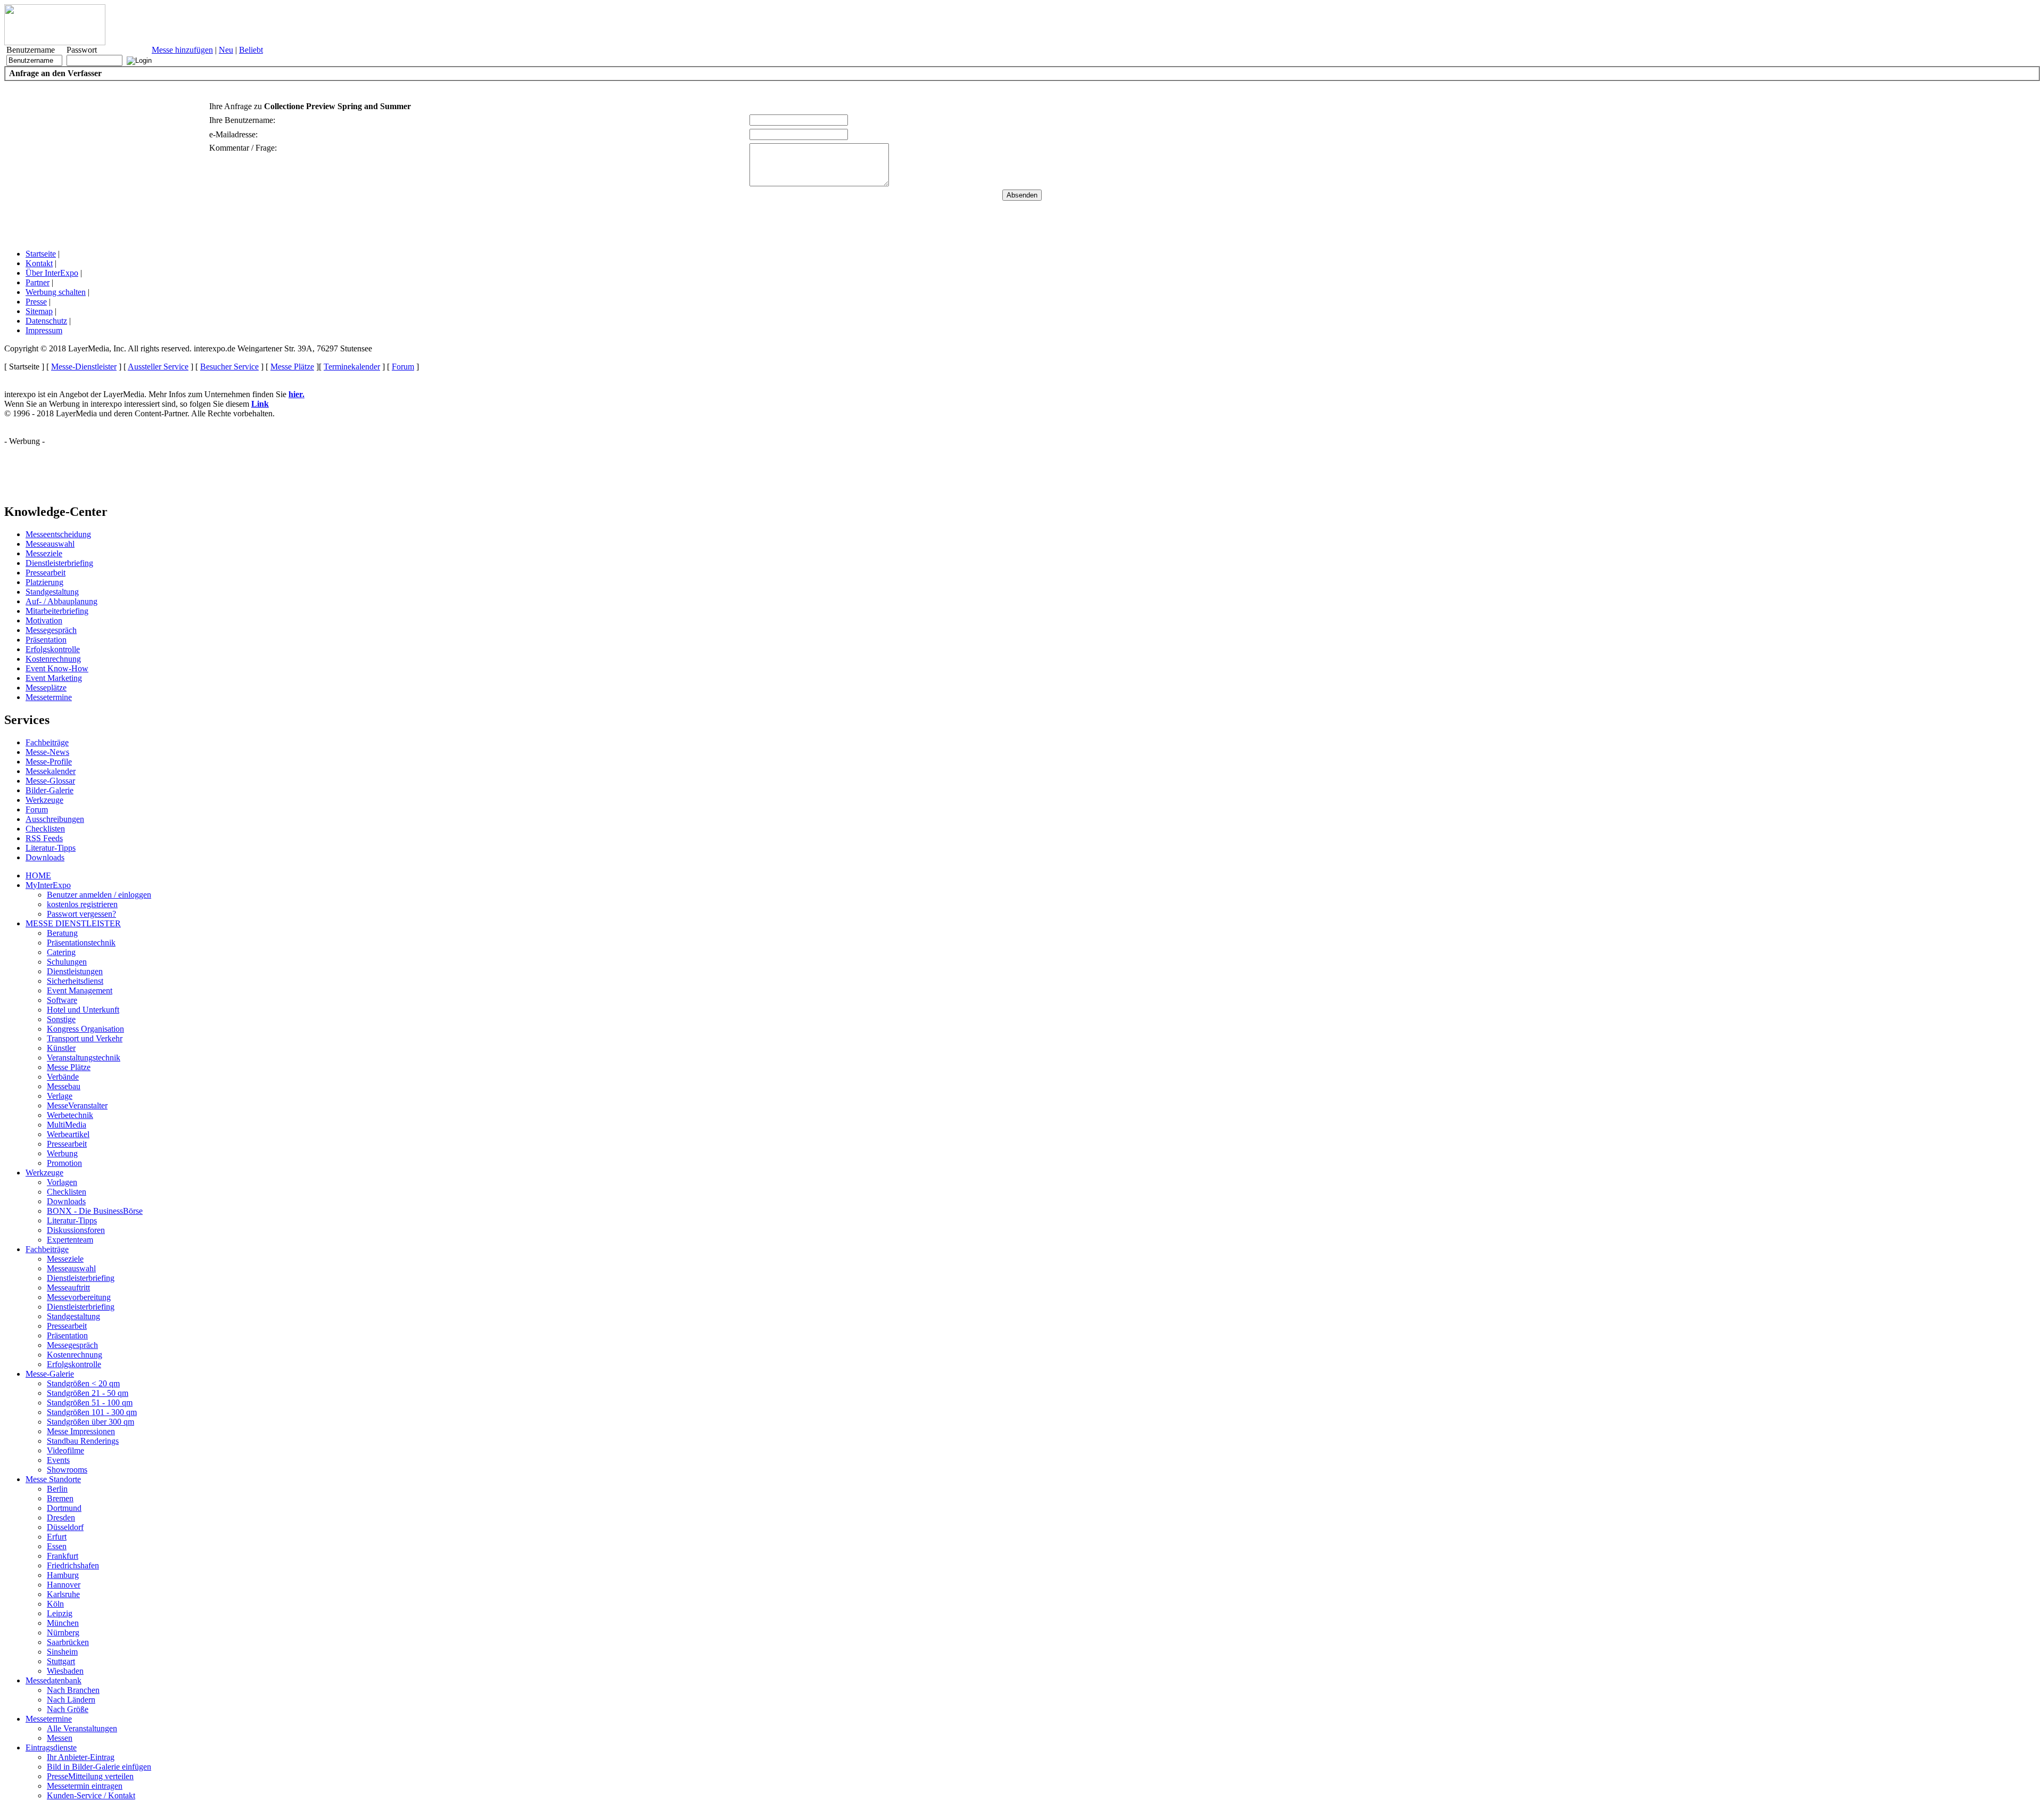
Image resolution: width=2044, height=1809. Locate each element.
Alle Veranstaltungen (82, 1728)
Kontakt (39, 263)
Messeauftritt (68, 1288)
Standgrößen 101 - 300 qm (92, 1412)
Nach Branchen (73, 1690)
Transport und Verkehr (85, 1038)
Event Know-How (57, 668)
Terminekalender (352, 367)
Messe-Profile (49, 762)
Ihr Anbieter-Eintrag (81, 1757)
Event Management (80, 990)
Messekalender (51, 771)
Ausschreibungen (55, 819)
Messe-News (47, 752)
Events (58, 1460)
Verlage (60, 1096)
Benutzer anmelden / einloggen (99, 895)
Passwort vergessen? (81, 914)
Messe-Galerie (50, 1374)
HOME (38, 875)
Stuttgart (61, 1661)
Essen (57, 1546)
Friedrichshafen (73, 1565)
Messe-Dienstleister (84, 367)
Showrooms (67, 1470)
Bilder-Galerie (50, 790)
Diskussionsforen (76, 1230)
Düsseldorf (65, 1527)
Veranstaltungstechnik (84, 1058)
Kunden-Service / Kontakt (91, 1795)
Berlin (57, 1489)
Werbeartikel (68, 1134)
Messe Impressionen (81, 1431)
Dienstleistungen (75, 971)
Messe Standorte (53, 1479)
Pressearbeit (46, 573)
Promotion (64, 1163)
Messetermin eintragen (85, 1786)
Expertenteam (70, 1240)
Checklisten (45, 829)
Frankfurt (63, 1556)
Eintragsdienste (51, 1748)
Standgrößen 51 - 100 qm (90, 1403)
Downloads (45, 857)
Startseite (41, 254)
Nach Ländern (71, 1700)
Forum (403, 367)
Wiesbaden (65, 1671)
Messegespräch (51, 630)
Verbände (63, 1077)
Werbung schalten (56, 292)
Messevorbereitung (79, 1297)
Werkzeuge (44, 800)
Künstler (61, 1048)
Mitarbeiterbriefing (57, 611)
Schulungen (67, 962)
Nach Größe (68, 1709)
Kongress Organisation (85, 1029)
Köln (55, 1604)
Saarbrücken (68, 1642)
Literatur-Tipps (51, 848)
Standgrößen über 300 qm (90, 1422)
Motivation (44, 620)
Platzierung (44, 582)
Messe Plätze (292, 367)
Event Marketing (54, 678)
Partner (38, 282)
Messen (60, 1738)
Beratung (62, 933)
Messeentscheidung (58, 534)
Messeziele (44, 553)
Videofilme (65, 1450)
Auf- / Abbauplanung (61, 601)
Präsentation (46, 640)
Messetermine (49, 697)
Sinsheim (62, 1652)
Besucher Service (229, 367)
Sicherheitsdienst (75, 981)
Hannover (64, 1585)
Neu (226, 50)
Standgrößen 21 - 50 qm (88, 1393)
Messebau (64, 1086)
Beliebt (251, 50)
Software (62, 1000)
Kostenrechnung (53, 659)
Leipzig (60, 1613)
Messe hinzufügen (182, 50)
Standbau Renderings (83, 1441)
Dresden (61, 1518)
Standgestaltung (52, 592)
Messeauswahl (50, 544)
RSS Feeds (44, 838)
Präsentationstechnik (81, 943)
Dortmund (64, 1508)
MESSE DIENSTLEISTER (73, 923)
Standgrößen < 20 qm (83, 1383)
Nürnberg (63, 1633)
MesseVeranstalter (77, 1105)
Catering (61, 952)
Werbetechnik (70, 1115)
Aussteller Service (158, 367)
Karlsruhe (63, 1594)
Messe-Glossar (50, 781)
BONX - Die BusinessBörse (95, 1211)
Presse (36, 302)
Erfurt (57, 1537)
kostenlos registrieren (82, 904)
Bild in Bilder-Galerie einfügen (99, 1767)
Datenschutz (46, 321)
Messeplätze (46, 688)
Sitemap (39, 311)
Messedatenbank (53, 1680)
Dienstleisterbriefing (59, 563)
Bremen (60, 1498)
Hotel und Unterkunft (83, 1010)
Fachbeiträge (47, 742)
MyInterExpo (48, 885)
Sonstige (61, 1019)
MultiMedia (67, 1125)
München (63, 1623)
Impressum (44, 330)
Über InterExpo (52, 273)
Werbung (62, 1153)
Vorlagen (62, 1182)
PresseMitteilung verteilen (90, 1776)
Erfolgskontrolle (53, 649)
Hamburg (63, 1575)
